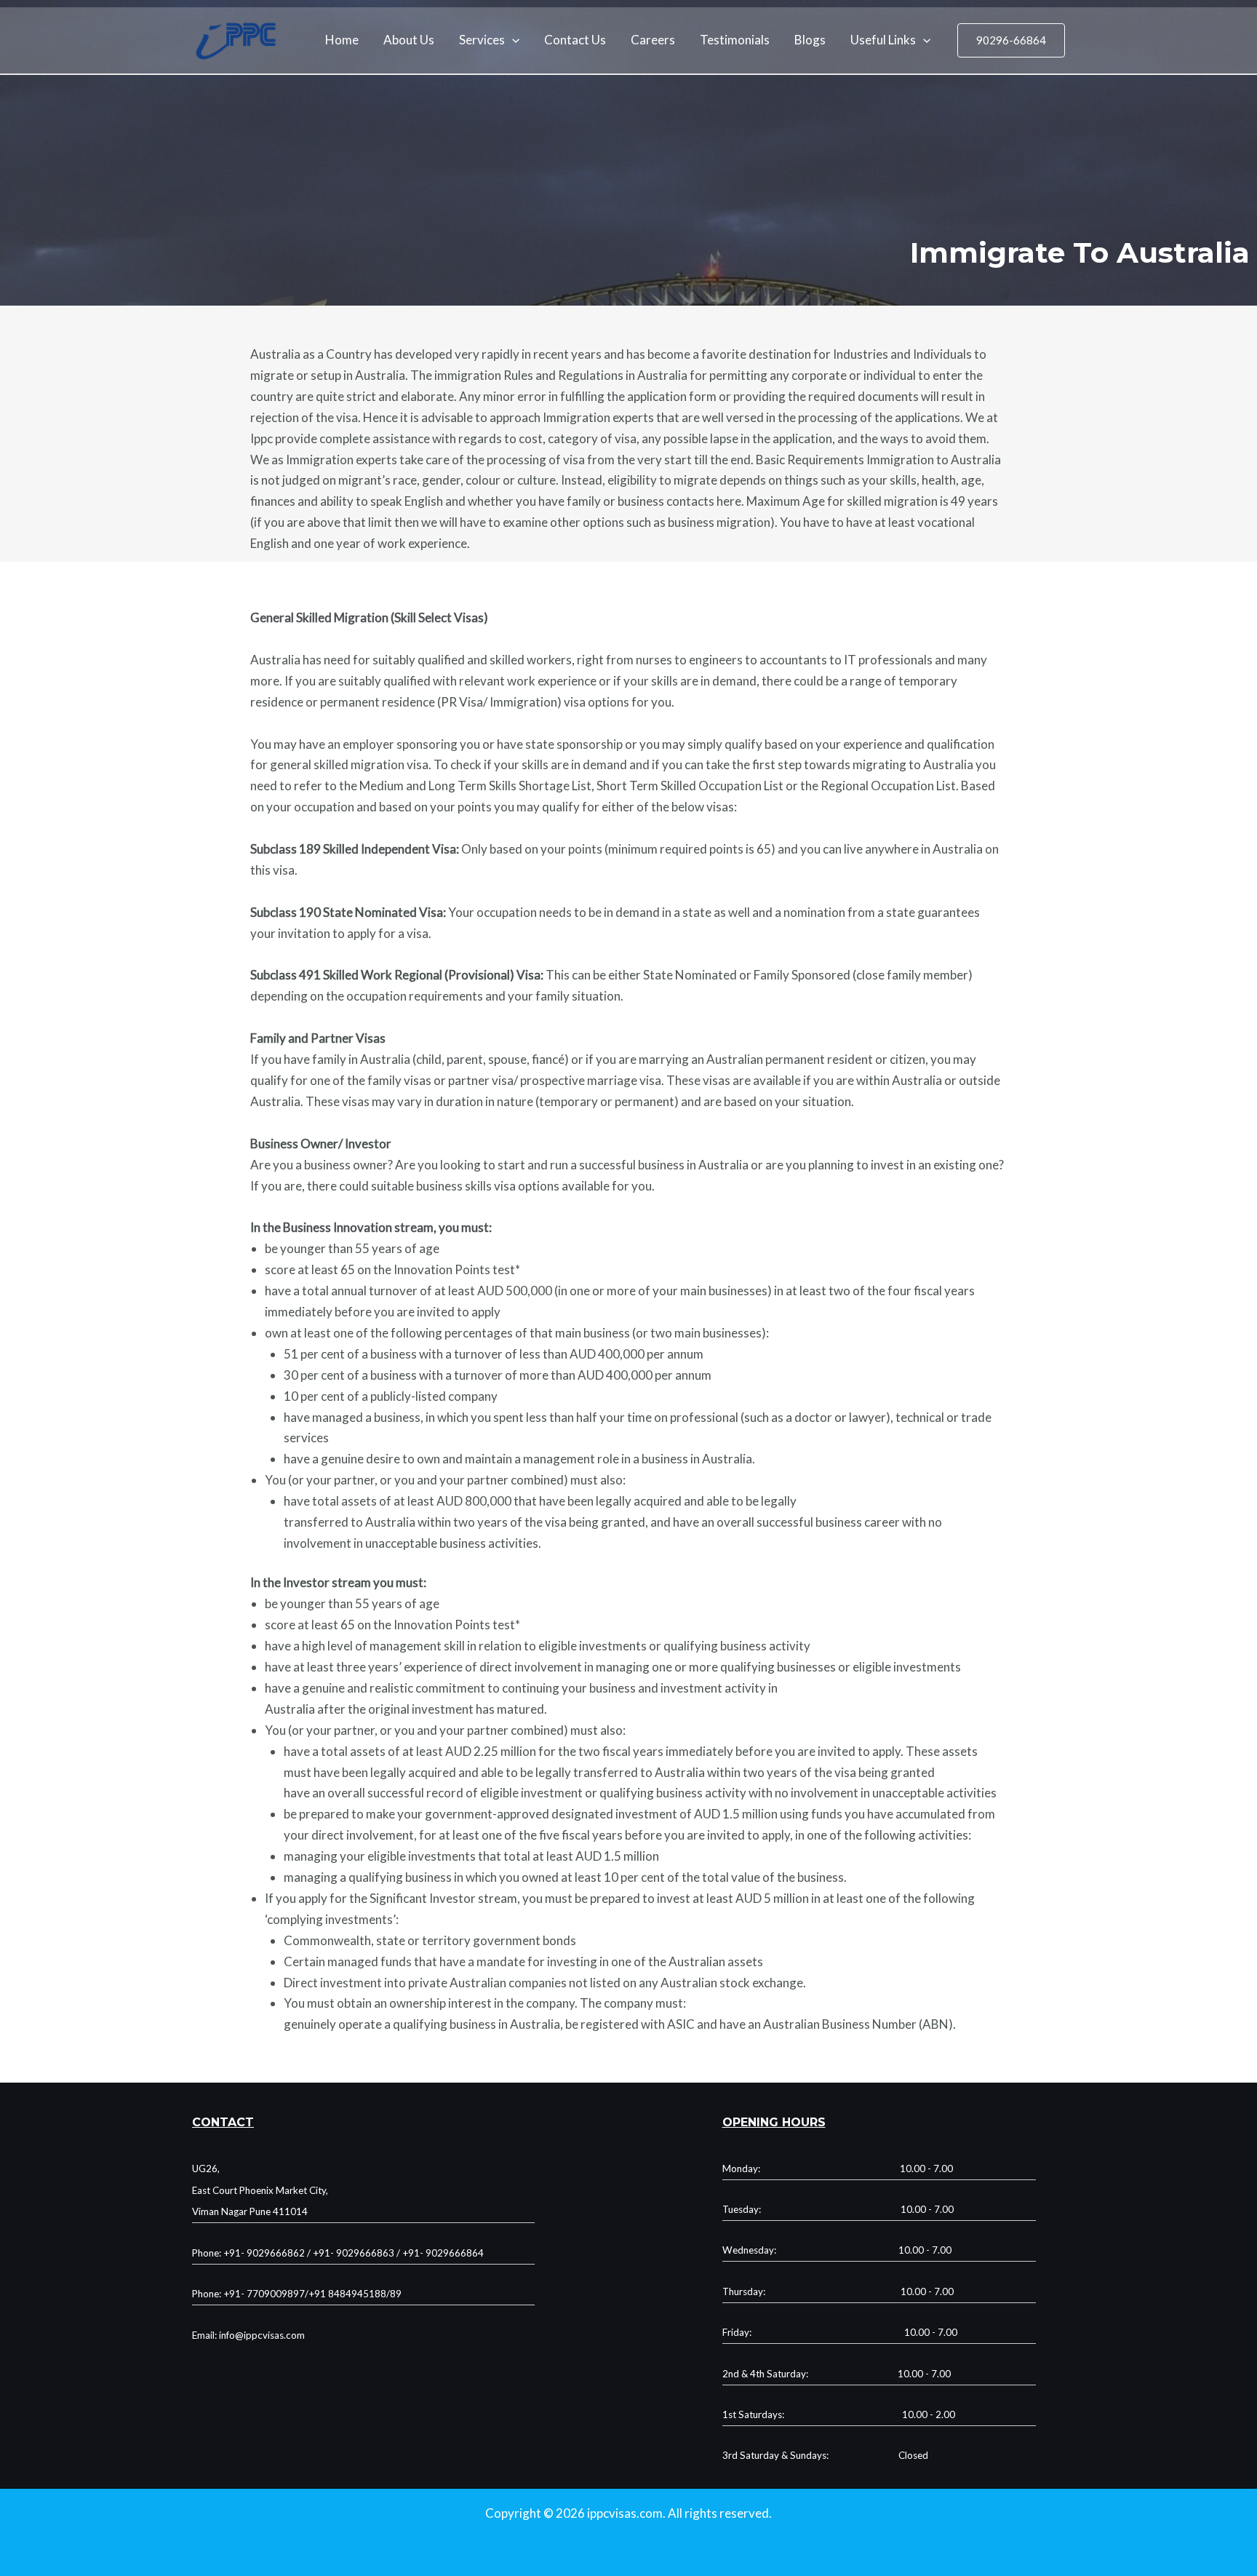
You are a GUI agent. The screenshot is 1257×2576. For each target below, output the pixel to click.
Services (482, 40)
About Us (409, 40)
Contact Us (575, 40)
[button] (1011, 40)
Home (342, 40)
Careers (653, 40)
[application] (512, 40)
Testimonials (735, 40)
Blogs (810, 40)
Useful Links (883, 40)
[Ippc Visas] (236, 39)
